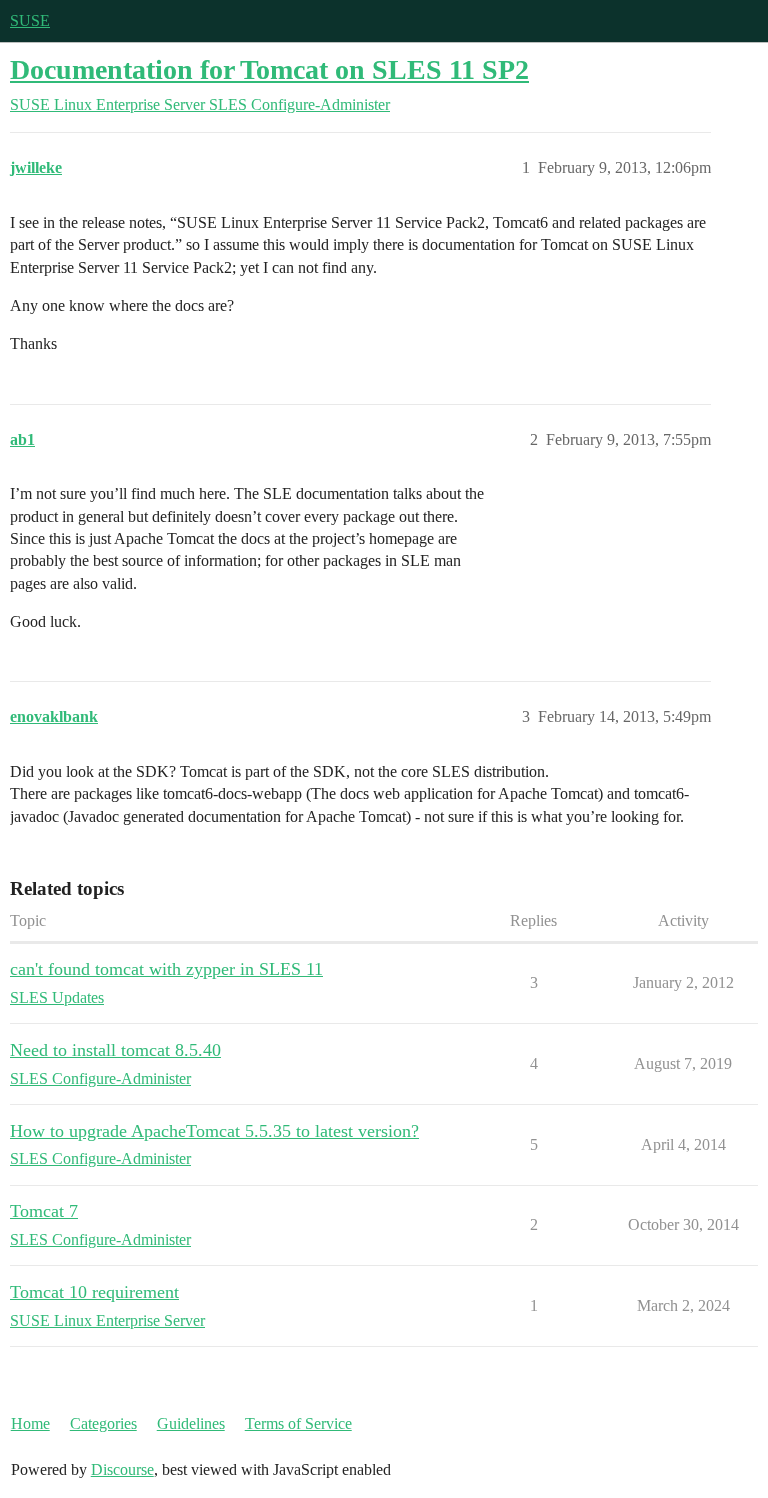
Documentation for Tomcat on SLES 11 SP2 (269, 69)
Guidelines (191, 1423)
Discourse (122, 1469)
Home (30, 1423)
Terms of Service (298, 1423)
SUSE (30, 20)
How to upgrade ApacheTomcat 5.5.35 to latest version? (214, 1131)
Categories (103, 1423)
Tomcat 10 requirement (94, 1292)
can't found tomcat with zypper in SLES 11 (166, 969)
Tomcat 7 (44, 1211)
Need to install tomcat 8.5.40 (115, 1050)
